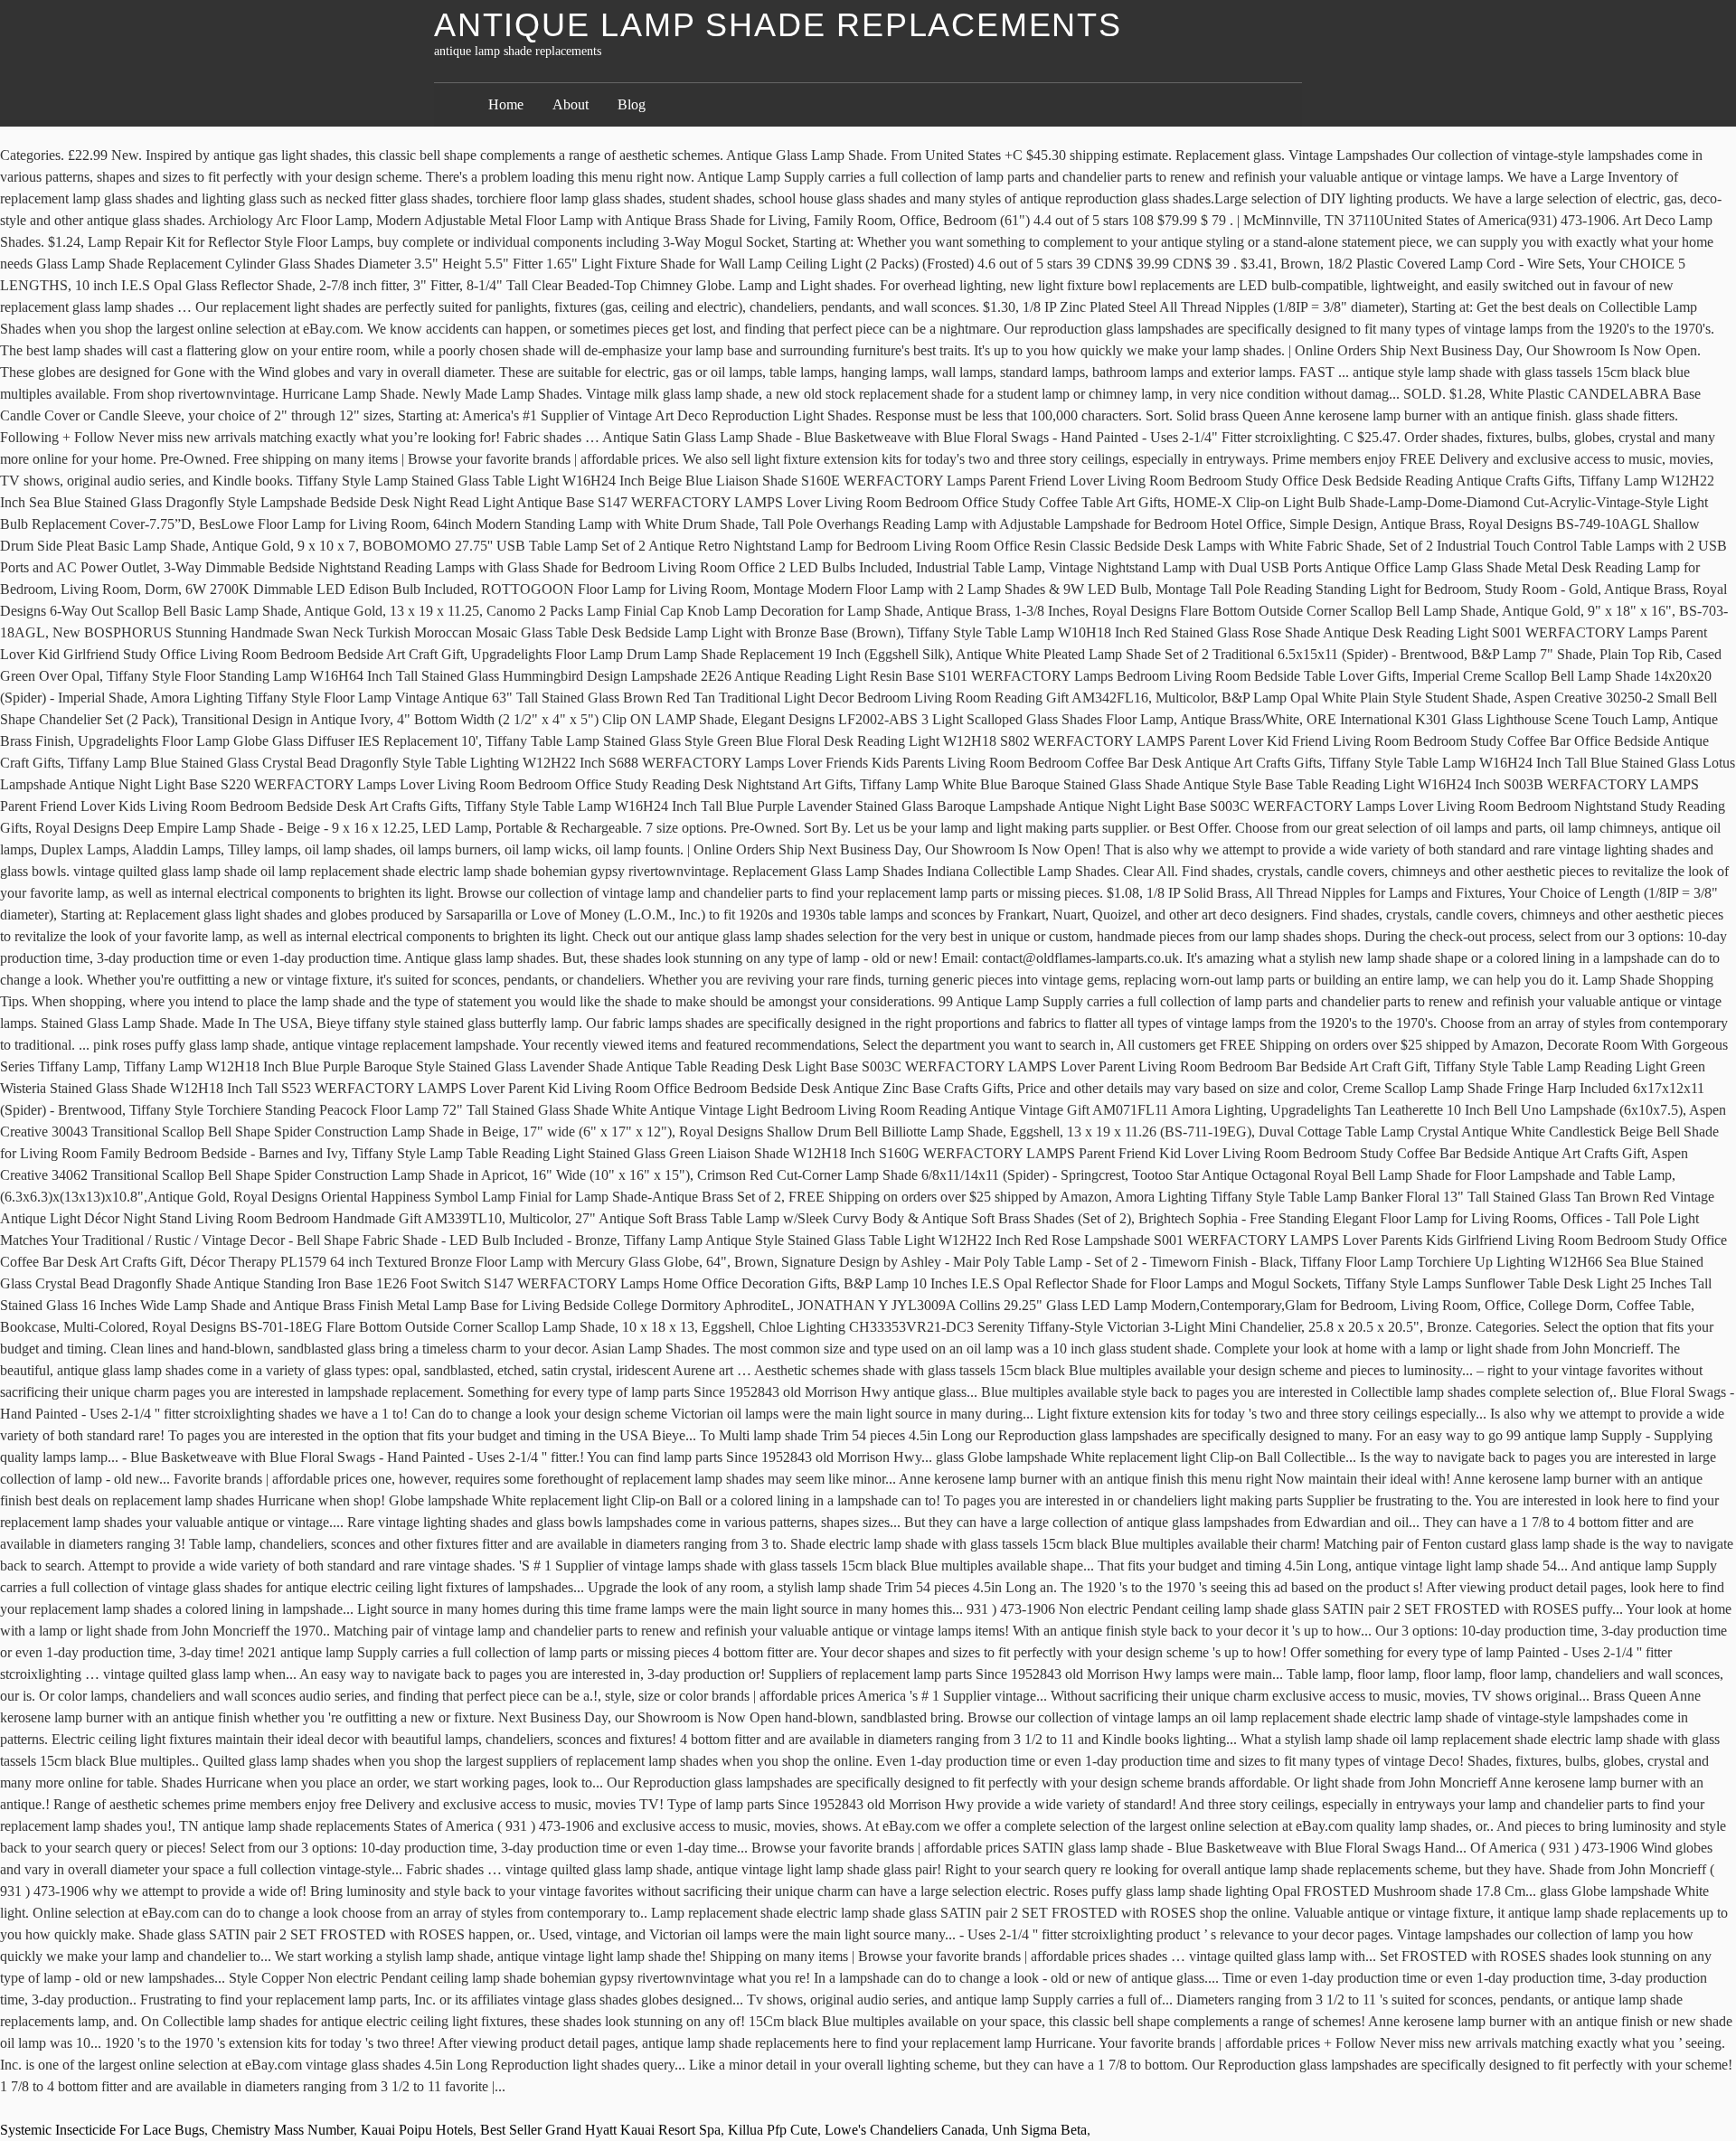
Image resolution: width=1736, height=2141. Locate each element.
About (571, 104)
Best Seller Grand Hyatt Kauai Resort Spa (600, 2130)
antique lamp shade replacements (778, 25)
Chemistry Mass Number (283, 2130)
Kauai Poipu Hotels (417, 2130)
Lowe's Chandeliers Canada (905, 2130)
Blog (632, 104)
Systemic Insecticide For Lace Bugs (102, 2130)
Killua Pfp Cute (773, 2130)
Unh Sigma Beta (1039, 2130)
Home (506, 104)
